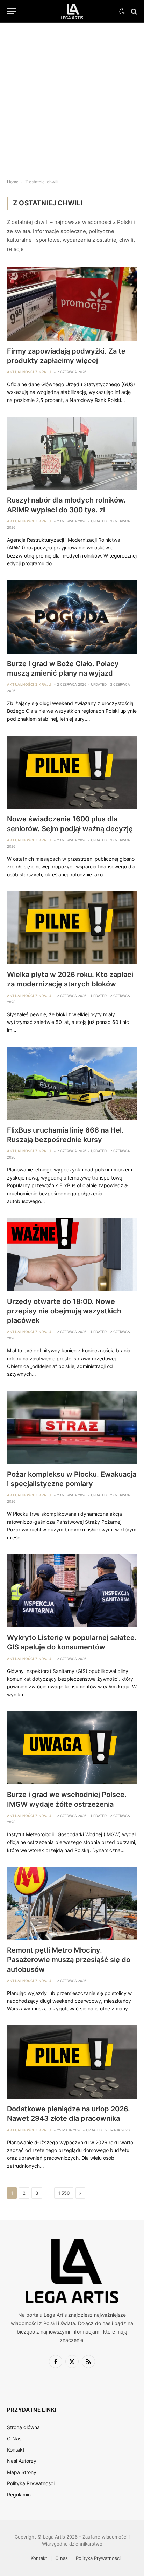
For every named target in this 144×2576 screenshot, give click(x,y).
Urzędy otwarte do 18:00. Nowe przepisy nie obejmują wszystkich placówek (64, 1311)
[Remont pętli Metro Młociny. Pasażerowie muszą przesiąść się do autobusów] (72, 1903)
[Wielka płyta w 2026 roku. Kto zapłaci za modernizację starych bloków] (72, 928)
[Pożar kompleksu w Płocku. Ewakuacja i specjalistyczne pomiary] (72, 1427)
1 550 (64, 2193)
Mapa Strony (22, 2472)
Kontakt (16, 2450)
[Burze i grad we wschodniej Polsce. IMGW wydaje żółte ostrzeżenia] (72, 1748)
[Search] (133, 11)
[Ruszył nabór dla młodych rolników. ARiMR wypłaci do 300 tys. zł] (72, 453)
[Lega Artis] (72, 11)
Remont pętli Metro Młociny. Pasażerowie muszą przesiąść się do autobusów (69, 1960)
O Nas (14, 2438)
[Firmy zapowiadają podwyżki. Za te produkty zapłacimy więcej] (72, 304)
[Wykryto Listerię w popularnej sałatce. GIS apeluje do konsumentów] (72, 1591)
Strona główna (23, 2427)
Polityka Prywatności (31, 2483)
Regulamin (19, 2495)
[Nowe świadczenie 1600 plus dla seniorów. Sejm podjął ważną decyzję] (72, 772)
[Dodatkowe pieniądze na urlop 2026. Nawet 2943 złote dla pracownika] (72, 2062)
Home (13, 182)
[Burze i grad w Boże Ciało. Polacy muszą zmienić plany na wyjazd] (72, 617)
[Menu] (12, 11)
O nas (62, 2558)
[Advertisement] (72, 95)
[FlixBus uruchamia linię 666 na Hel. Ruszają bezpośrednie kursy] (72, 1083)
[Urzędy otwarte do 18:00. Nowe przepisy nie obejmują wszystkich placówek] (72, 1254)
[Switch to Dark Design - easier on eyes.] (122, 12)
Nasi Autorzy (22, 2461)
